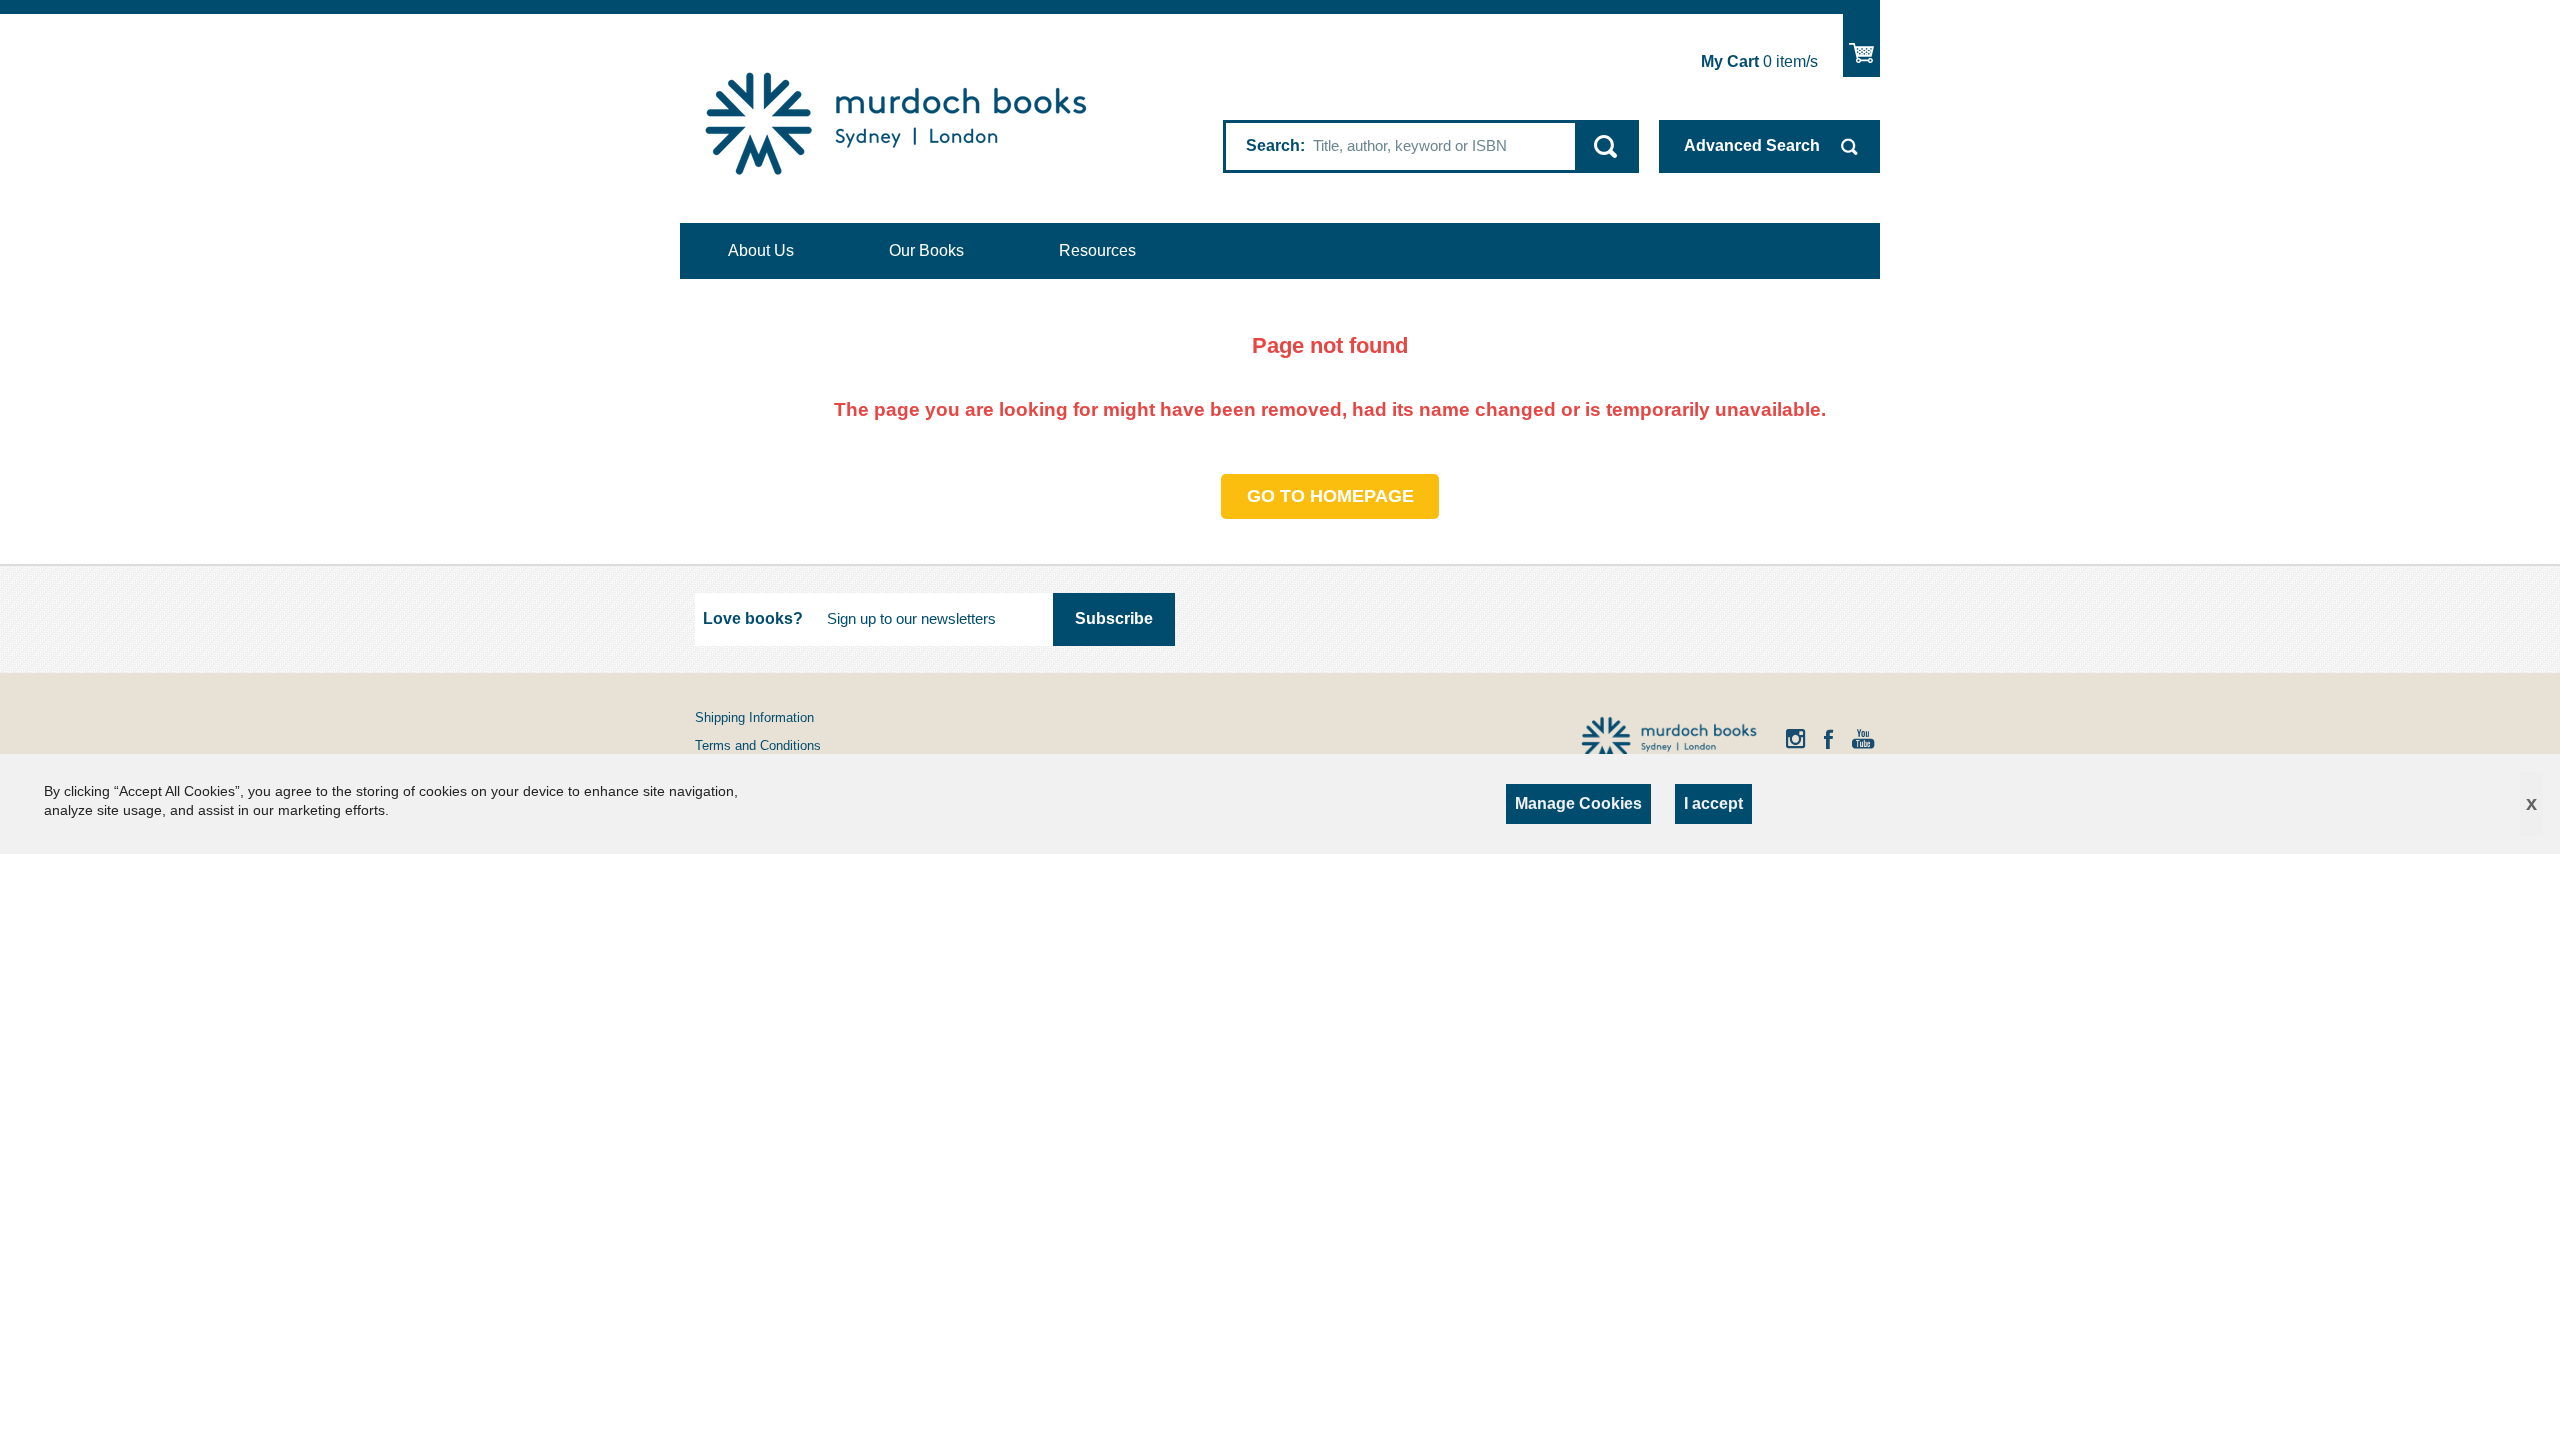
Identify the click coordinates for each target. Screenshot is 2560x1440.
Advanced (1752, 145)
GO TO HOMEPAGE (1330, 496)
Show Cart (1861, 45)
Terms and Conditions (758, 745)
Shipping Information (754, 717)
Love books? (753, 618)
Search (1273, 145)
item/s (1759, 61)
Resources (1097, 250)
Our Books (926, 250)
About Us (761, 250)
